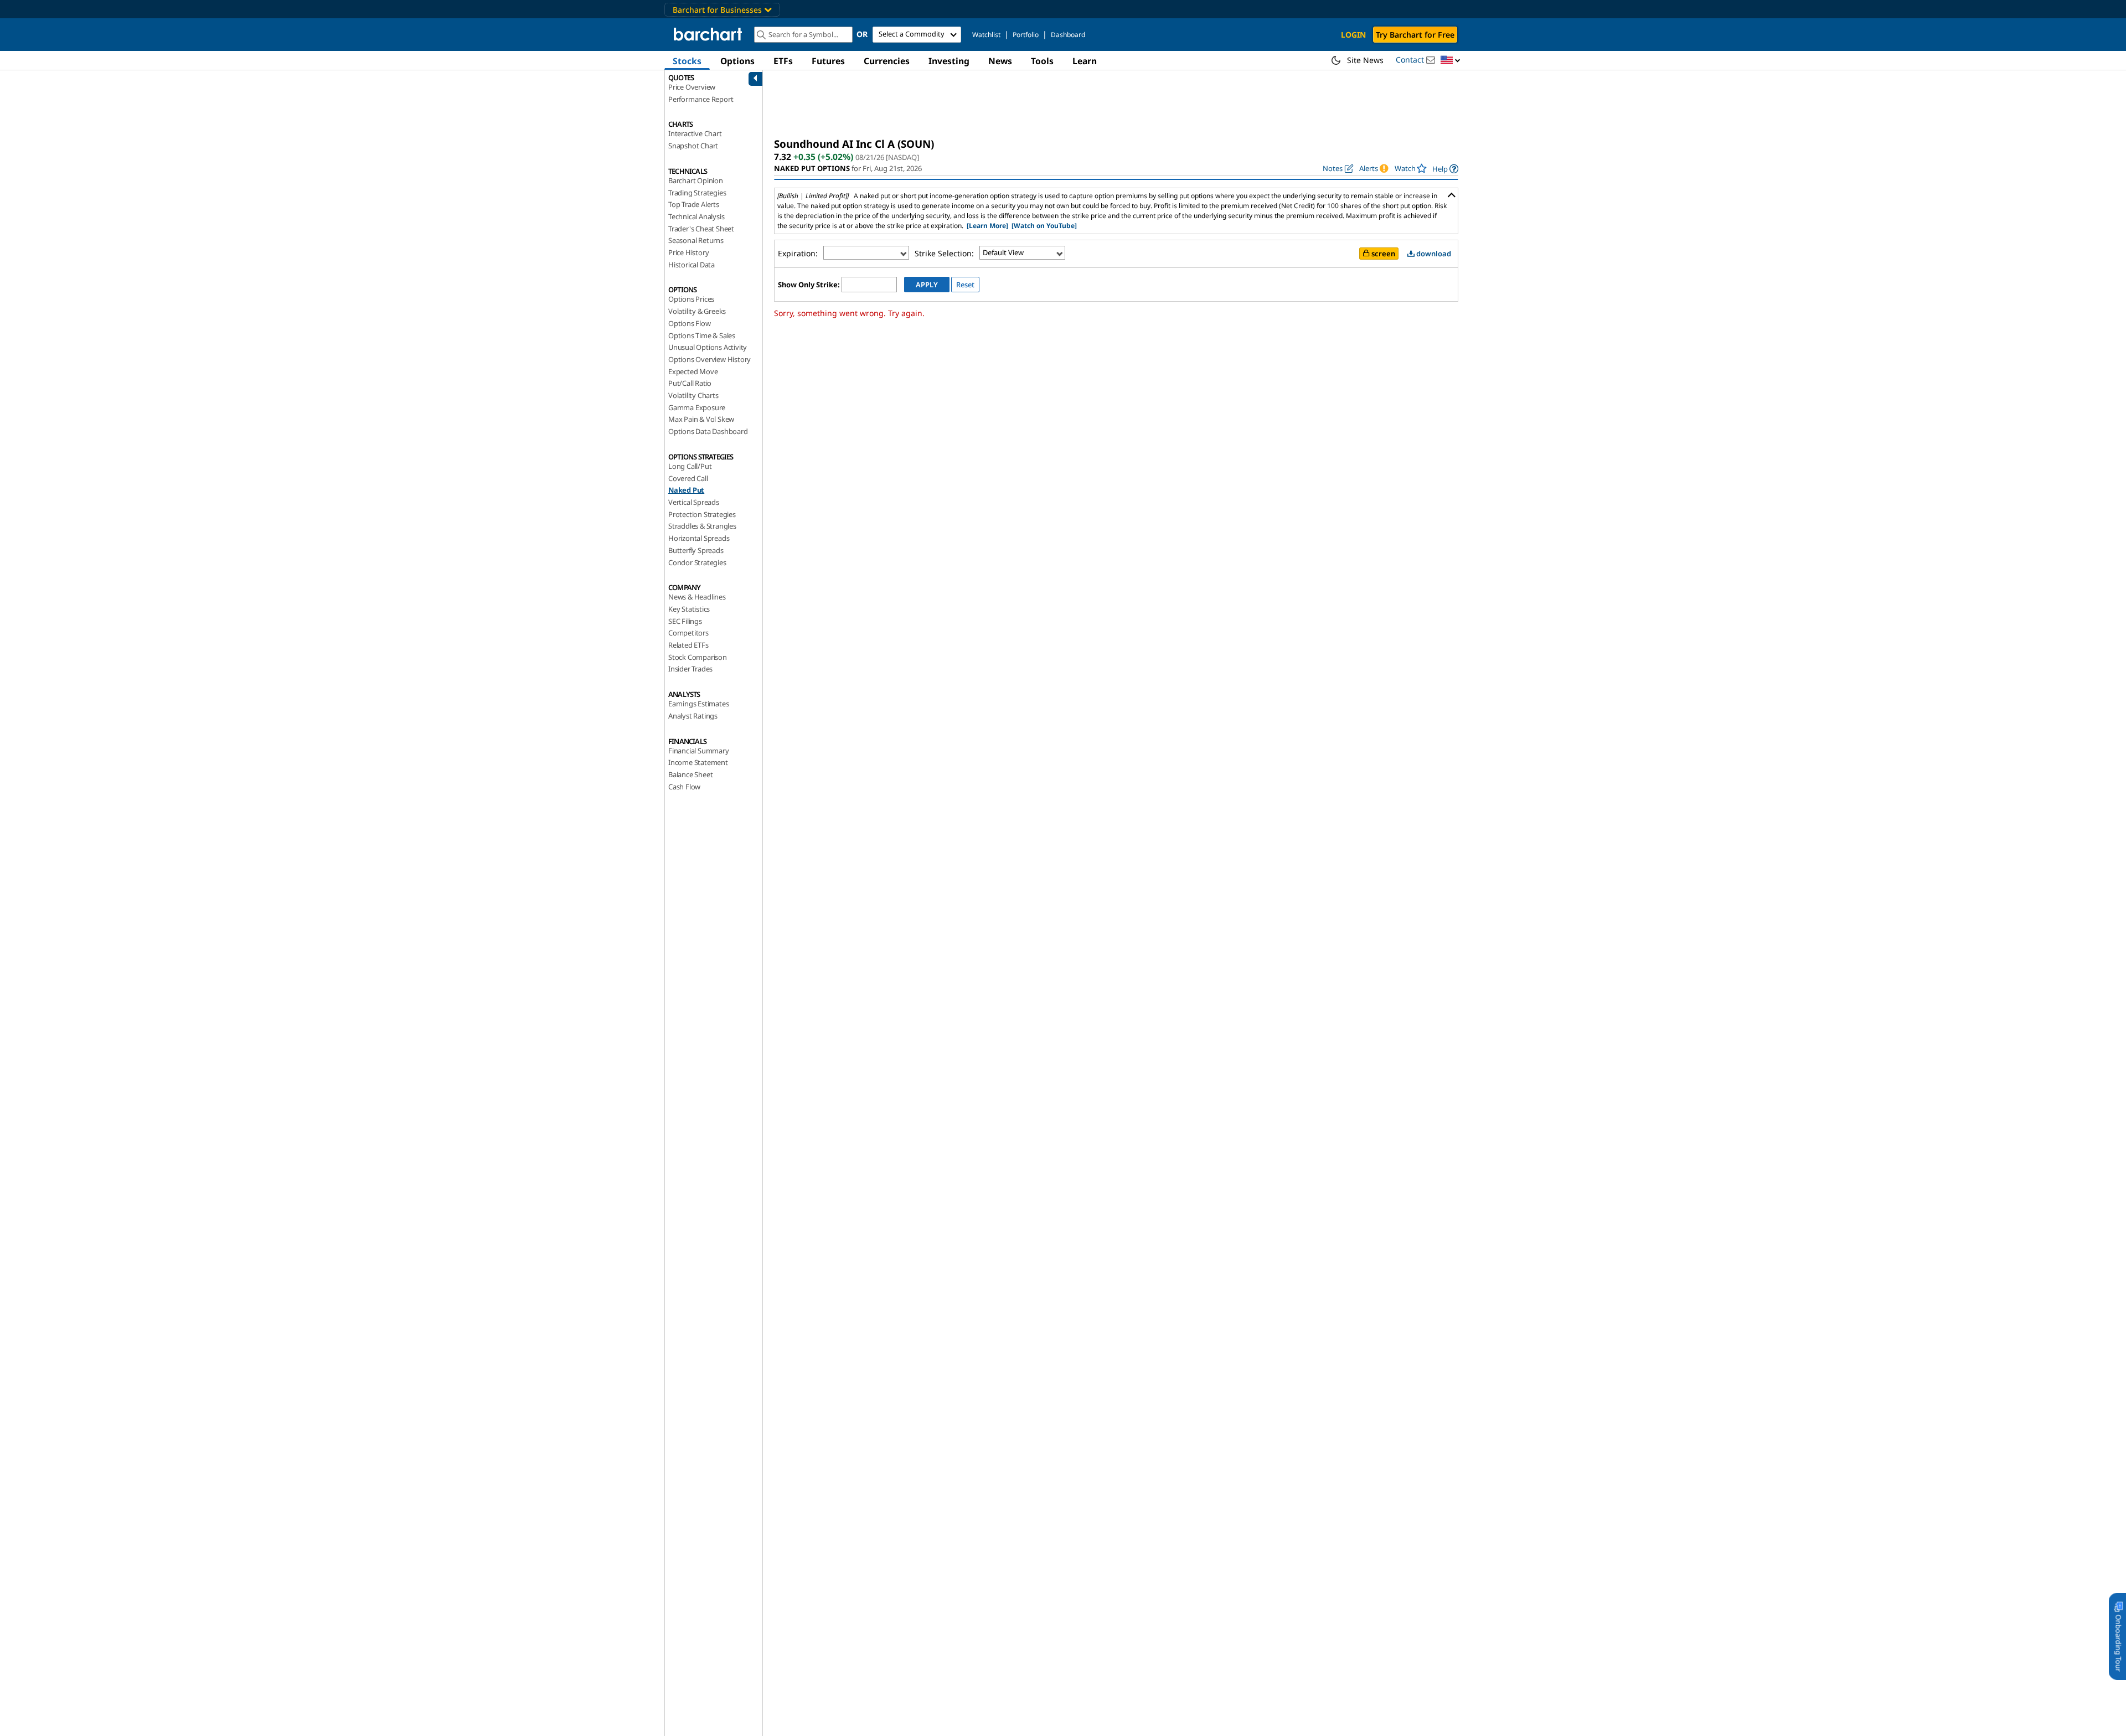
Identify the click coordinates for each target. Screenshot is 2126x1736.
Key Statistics (689, 609)
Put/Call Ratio (690, 383)
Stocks (687, 61)
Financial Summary (699, 751)
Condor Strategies (697, 562)
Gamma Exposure (697, 407)
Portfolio (1026, 35)
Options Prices (691, 299)
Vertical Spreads (694, 502)
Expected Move (693, 371)
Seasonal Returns (696, 240)
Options (737, 61)
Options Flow (690, 323)
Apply (927, 285)
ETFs (783, 61)
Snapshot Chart (693, 146)
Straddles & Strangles (702, 526)
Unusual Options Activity (708, 347)
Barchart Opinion (696, 180)
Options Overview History (709, 359)
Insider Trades (690, 669)
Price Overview (692, 87)
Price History (688, 252)
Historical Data (692, 265)
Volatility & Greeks (697, 311)
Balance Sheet (690, 774)
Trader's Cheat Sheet (701, 229)
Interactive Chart (695, 133)
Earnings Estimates (698, 704)
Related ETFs (688, 645)
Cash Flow (684, 787)
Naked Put (686, 490)
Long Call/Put (690, 466)
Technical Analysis (696, 216)
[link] (1445, 169)
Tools (1042, 61)
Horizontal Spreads (699, 538)
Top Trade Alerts (694, 204)
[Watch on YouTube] (1044, 226)
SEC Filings (685, 621)
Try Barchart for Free (1415, 35)
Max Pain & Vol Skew (701, 419)
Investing (949, 61)
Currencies (887, 61)
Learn (1085, 61)
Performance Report (701, 99)
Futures (828, 61)
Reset (965, 285)
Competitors (688, 633)
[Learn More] (987, 226)
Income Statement (698, 762)
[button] (1451, 61)
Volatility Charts (693, 395)
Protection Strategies (702, 514)
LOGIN (1353, 35)
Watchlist (986, 35)
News (1000, 61)
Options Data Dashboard (708, 431)
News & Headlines (697, 597)
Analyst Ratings (693, 716)
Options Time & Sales (702, 335)
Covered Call (688, 478)
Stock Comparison (698, 657)
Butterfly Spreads (696, 550)
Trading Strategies (697, 193)
